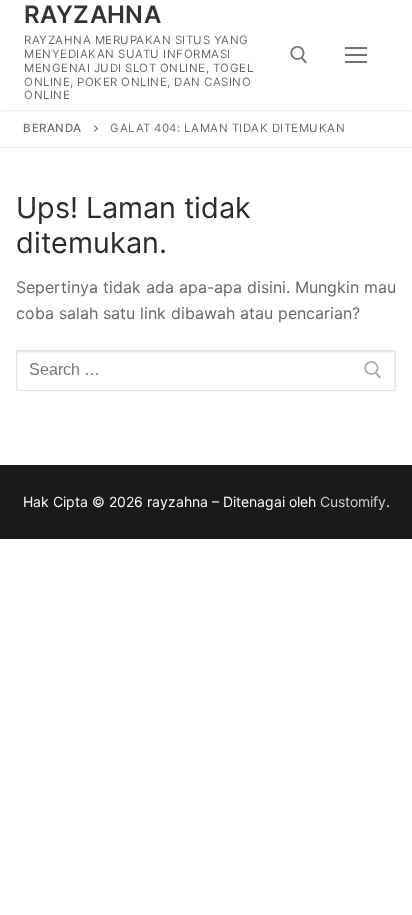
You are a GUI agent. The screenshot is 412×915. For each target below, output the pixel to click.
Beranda (52, 128)
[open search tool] (299, 55)
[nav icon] (356, 55)
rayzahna (92, 14)
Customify (353, 501)
